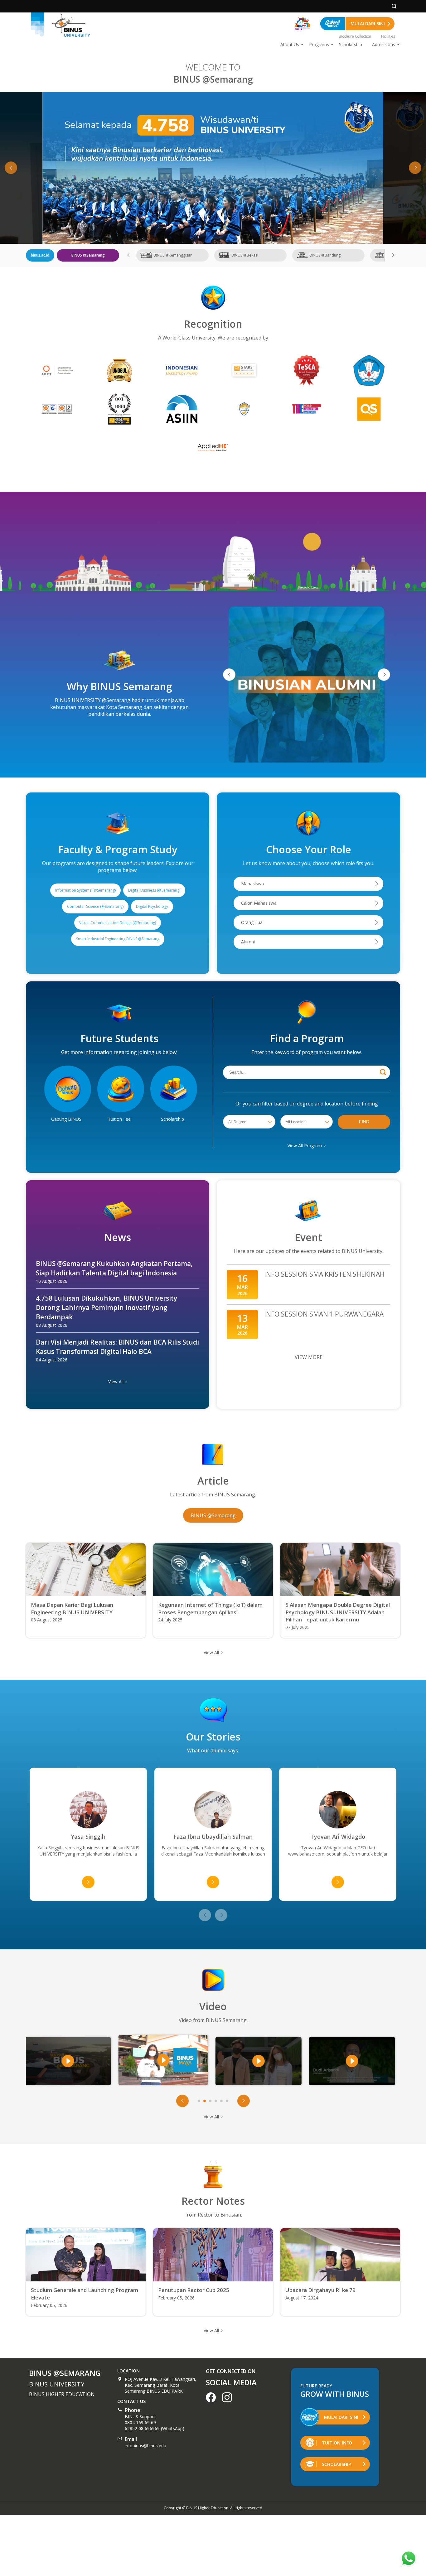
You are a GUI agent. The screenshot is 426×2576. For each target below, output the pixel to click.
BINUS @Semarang (213, 1515)
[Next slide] (415, 168)
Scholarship (351, 44)
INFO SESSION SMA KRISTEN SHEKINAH (308, 1285)
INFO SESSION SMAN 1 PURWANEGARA (308, 1324)
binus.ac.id (40, 255)
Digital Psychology (152, 906)
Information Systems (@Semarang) (85, 890)
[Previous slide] (205, 1915)
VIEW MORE (309, 1357)
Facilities (388, 36)
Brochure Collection (355, 36)
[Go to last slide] (11, 168)
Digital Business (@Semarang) (154, 890)
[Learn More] (213, 168)
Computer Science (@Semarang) (95, 906)
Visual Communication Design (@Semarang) (118, 923)
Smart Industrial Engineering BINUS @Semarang (118, 939)
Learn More (213, 168)
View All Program (305, 1146)
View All (116, 1382)
